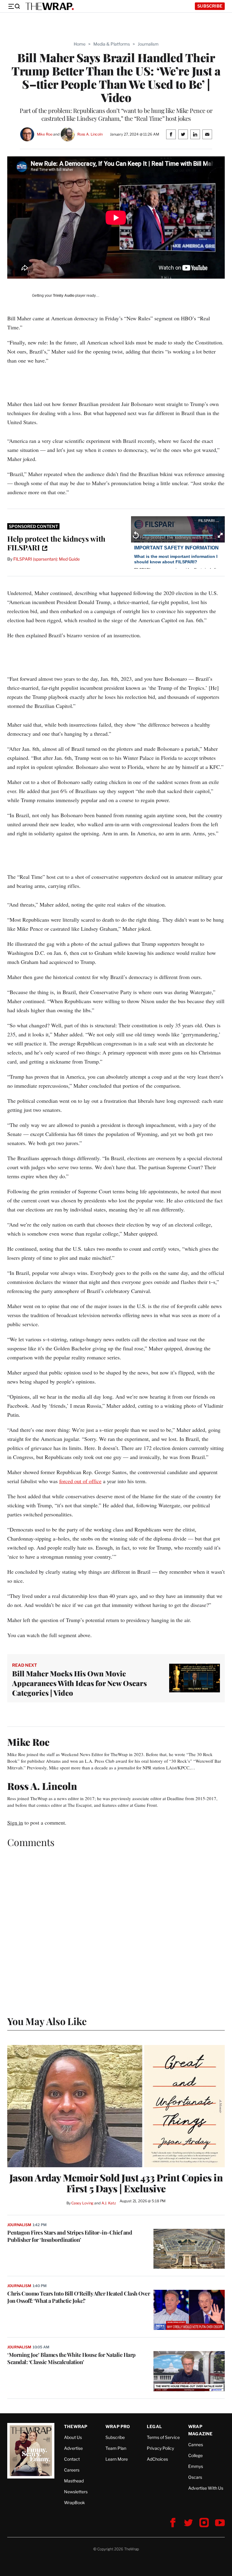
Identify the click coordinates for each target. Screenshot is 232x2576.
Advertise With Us (206, 2488)
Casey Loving (82, 2203)
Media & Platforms (112, 44)
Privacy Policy (160, 2448)
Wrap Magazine (200, 2430)
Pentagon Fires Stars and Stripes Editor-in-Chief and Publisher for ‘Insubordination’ (70, 2236)
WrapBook (74, 2502)
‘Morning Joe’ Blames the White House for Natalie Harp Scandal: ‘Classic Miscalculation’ (71, 2358)
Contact (72, 2459)
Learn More (117, 2459)
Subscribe (210, 6)
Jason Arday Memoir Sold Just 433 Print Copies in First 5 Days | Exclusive (116, 2183)
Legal (154, 2426)
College (195, 2455)
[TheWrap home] (50, 6)
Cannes (196, 2445)
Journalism (148, 44)
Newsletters (76, 2492)
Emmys (196, 2466)
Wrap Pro (118, 2426)
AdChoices (157, 2459)
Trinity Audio (64, 296)
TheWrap (76, 2426)
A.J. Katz (109, 2203)
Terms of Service (163, 2437)
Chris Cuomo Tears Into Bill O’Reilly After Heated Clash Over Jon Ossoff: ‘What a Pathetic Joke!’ (79, 2297)
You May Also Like (47, 2021)
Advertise (73, 2448)
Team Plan (116, 2448)
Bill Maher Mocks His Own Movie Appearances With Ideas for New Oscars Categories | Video (79, 1683)
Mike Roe (45, 134)
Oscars (195, 2477)
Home (80, 44)
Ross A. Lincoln (90, 134)
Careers (72, 2470)
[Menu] (14, 6)
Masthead (74, 2481)
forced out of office (80, 1481)
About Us (73, 2437)
